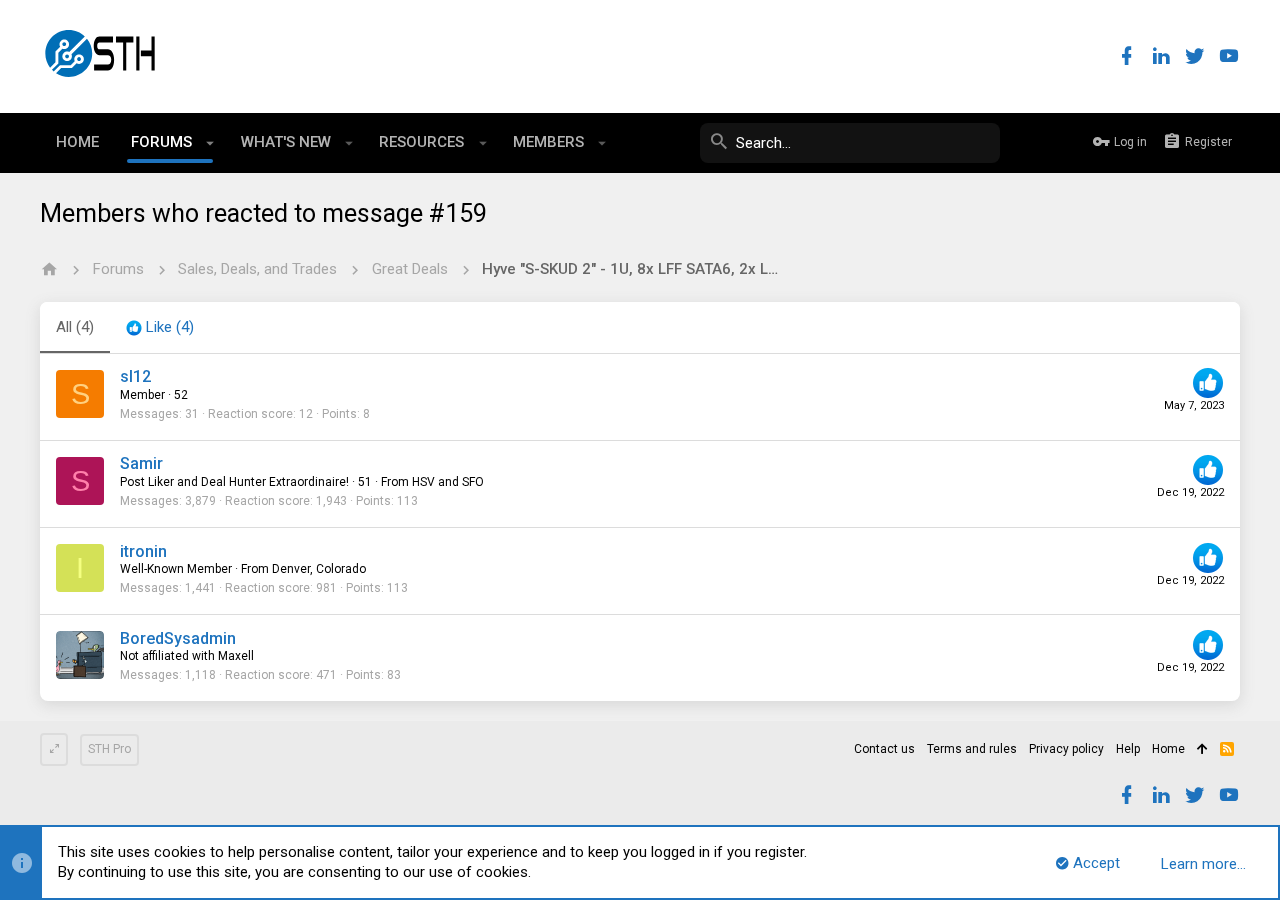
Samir (141, 463)
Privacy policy (1066, 749)
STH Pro (109, 749)
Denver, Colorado (319, 569)
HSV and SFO (448, 482)
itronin (143, 551)
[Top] (1202, 750)
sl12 (135, 376)
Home (1168, 749)
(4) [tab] (75, 327)
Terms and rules (972, 749)
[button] (210, 143)
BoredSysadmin (178, 638)
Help (1128, 749)
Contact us (884, 749)
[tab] (160, 328)
